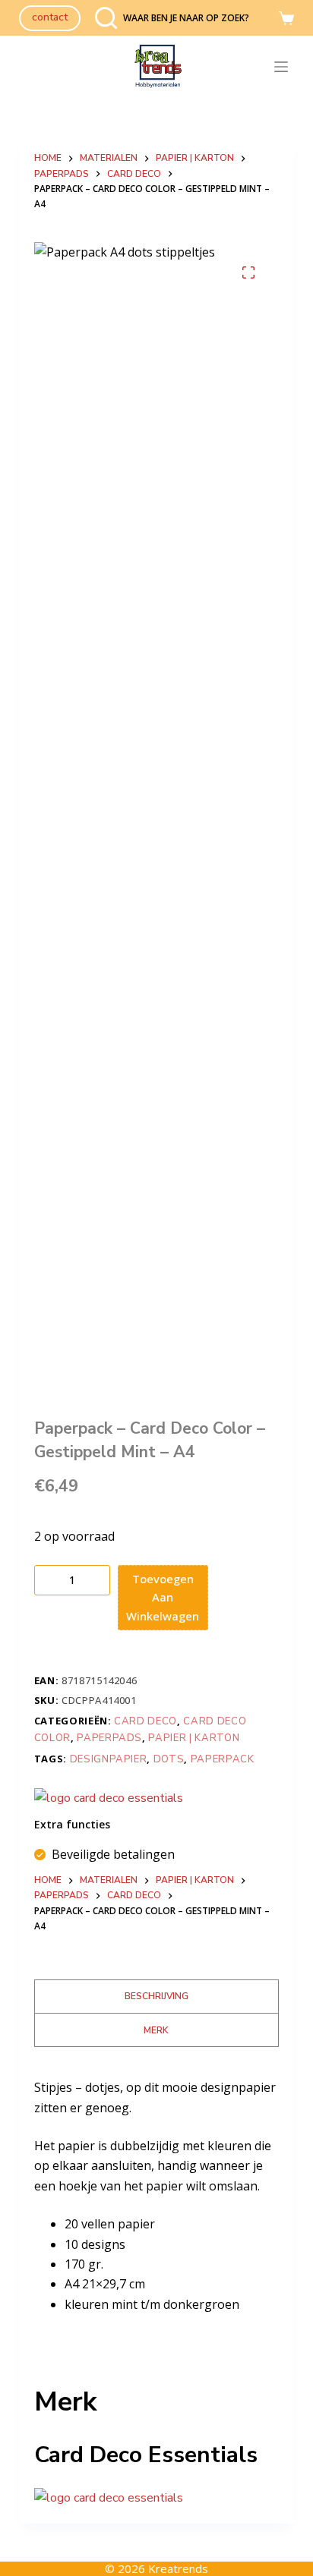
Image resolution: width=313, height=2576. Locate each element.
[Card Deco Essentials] (109, 1798)
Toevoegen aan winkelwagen (163, 1598)
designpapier (109, 1759)
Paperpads (109, 1738)
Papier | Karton (194, 1738)
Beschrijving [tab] (156, 1996)
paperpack (223, 1759)
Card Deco (145, 1721)
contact (50, 17)
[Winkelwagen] (286, 18)
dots (169, 1759)
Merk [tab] (156, 2030)
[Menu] (284, 67)
